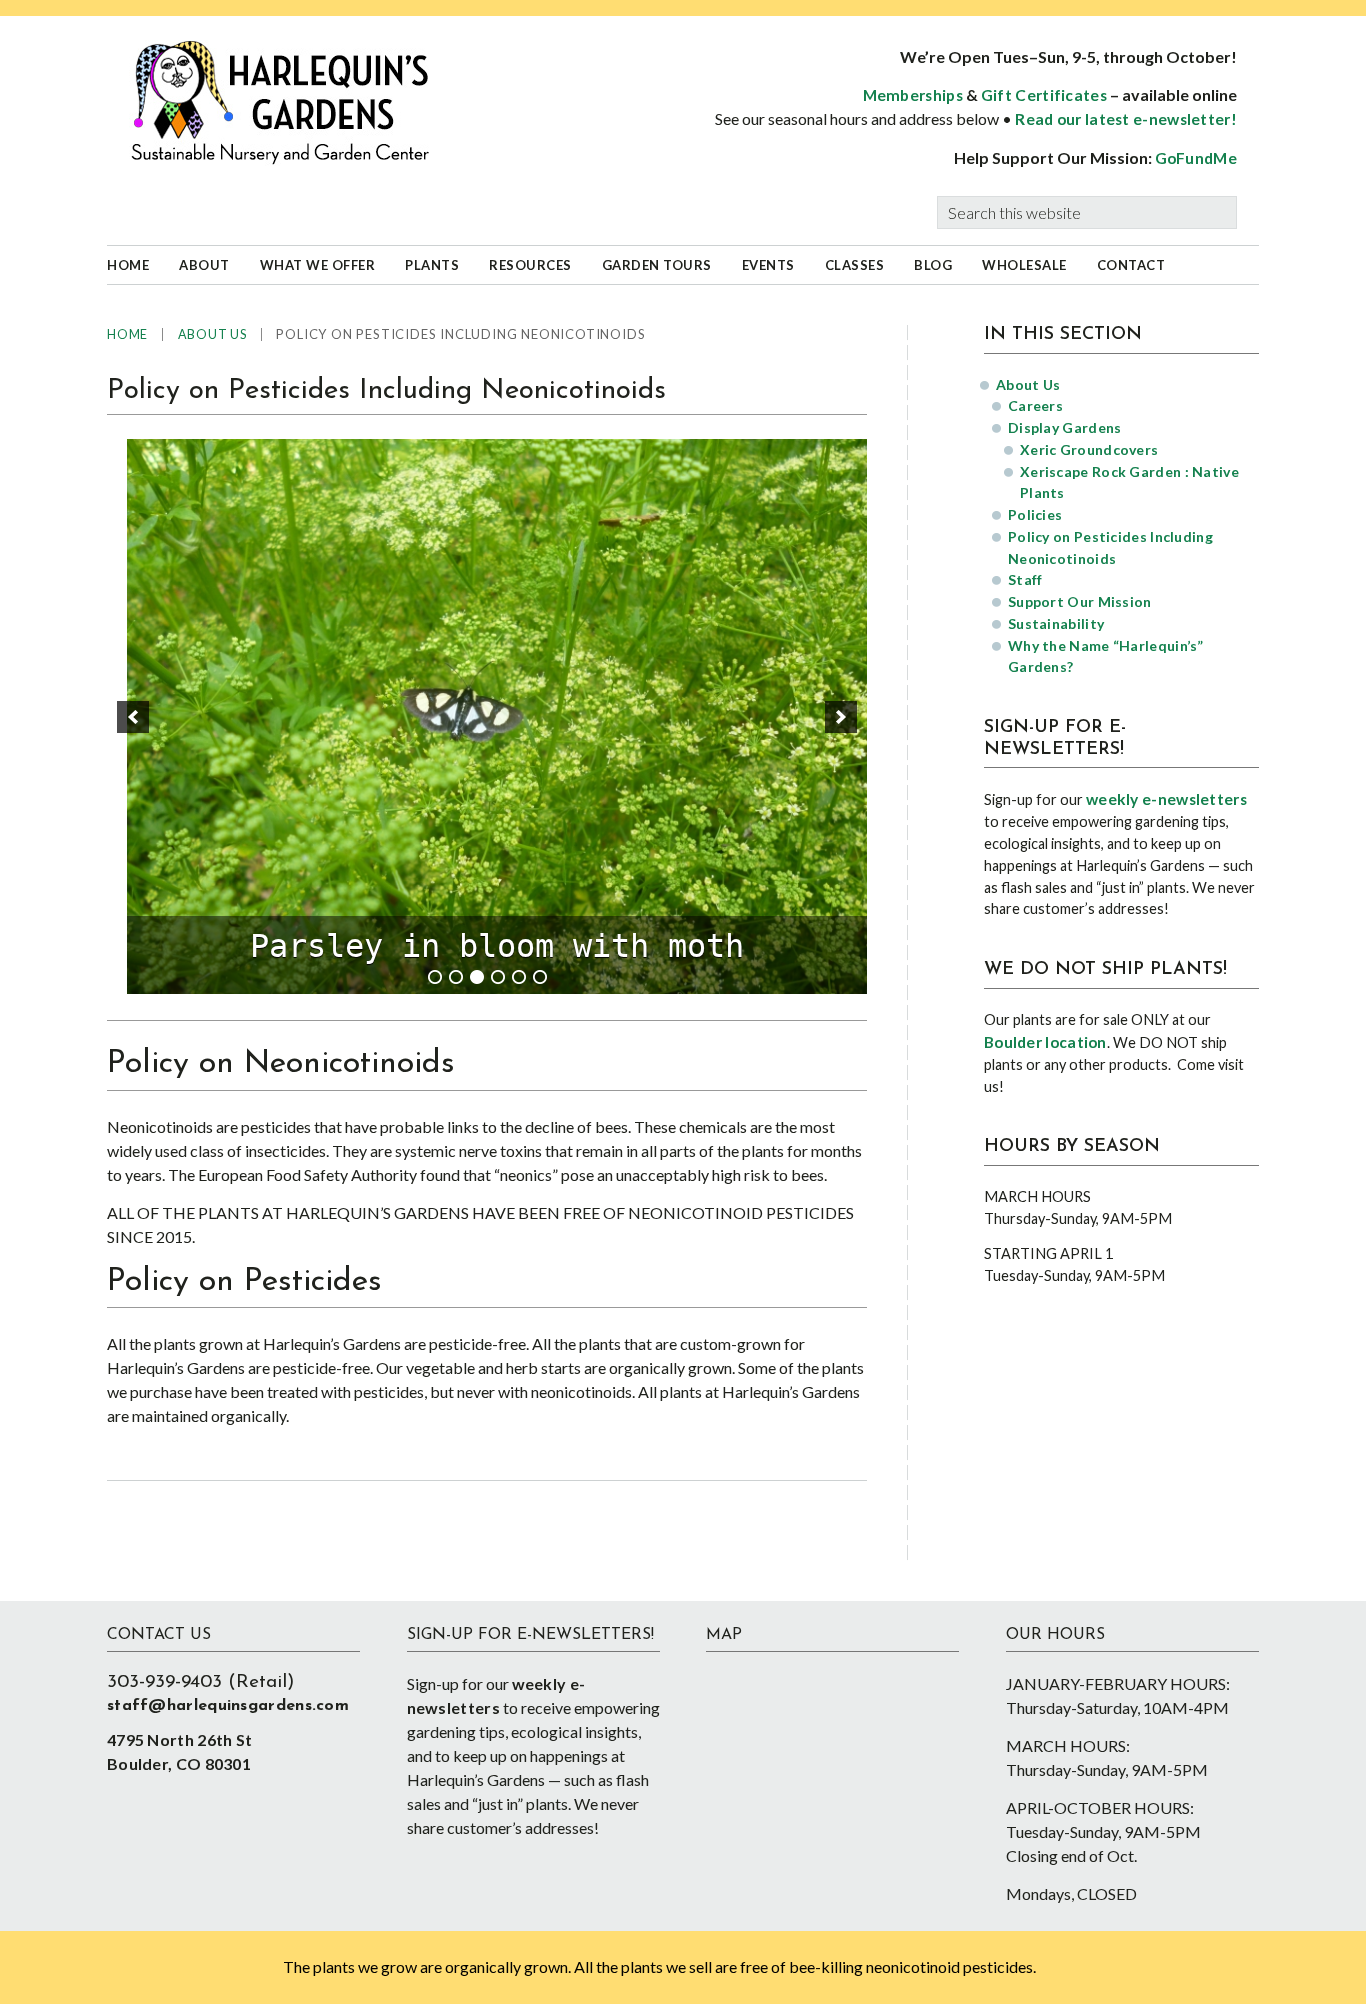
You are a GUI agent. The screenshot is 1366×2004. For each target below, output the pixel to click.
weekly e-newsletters (1166, 799)
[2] (456, 977)
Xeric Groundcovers (1089, 449)
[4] (498, 977)
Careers (1035, 405)
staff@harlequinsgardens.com (228, 1706)
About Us (1028, 384)
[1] (435, 977)
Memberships (913, 95)
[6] (540, 977)
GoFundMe (1196, 158)
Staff (1025, 579)
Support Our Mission (1080, 601)
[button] (133, 717)
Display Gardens (1065, 427)
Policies (1035, 514)
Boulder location (1045, 1042)
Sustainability (1056, 623)
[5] (519, 977)
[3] (477, 977)
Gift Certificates (1044, 95)
